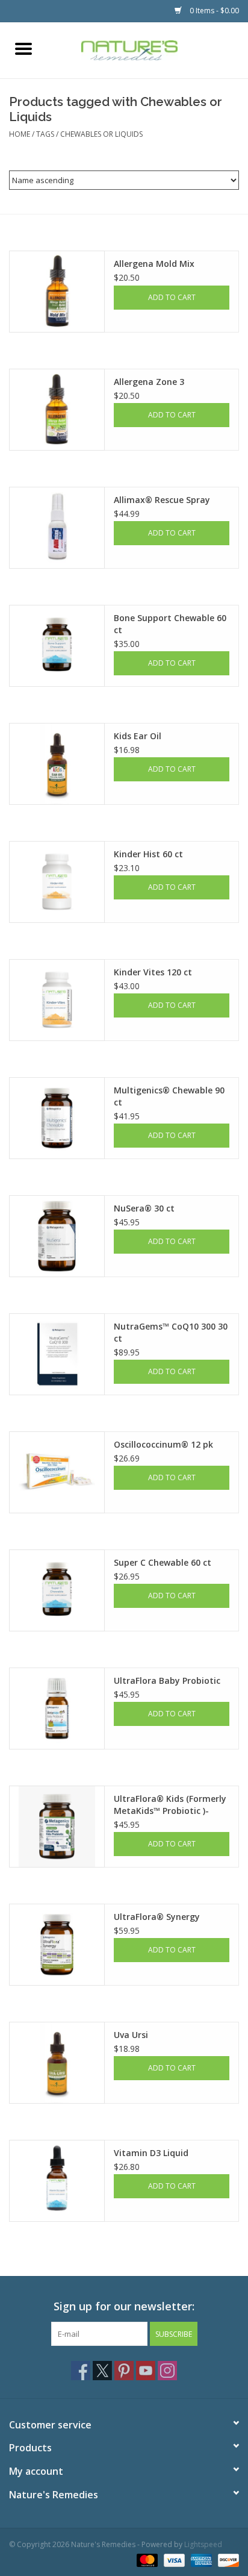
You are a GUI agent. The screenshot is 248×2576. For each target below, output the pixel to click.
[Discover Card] (226, 2559)
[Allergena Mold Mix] (57, 292)
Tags (45, 134)
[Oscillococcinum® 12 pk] (57, 1472)
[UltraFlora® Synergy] (57, 1945)
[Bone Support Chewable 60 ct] (57, 646)
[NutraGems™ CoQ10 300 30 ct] (57, 1354)
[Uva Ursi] (57, 2063)
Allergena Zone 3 (149, 382)
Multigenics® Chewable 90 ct (169, 1096)
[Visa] (173, 2559)
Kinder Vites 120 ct (153, 972)
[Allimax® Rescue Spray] (57, 528)
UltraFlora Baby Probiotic (167, 1680)
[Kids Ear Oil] (57, 764)
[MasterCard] (146, 2559)
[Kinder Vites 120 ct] (57, 1000)
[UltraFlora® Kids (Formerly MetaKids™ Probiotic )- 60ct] (57, 1827)
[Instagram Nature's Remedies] (167, 2371)
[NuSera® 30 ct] (57, 1236)
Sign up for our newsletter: (124, 2306)
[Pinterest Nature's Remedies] (124, 2371)
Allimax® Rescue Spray (162, 500)
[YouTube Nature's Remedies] (146, 2371)
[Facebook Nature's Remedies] (81, 2371)
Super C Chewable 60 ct (163, 1562)
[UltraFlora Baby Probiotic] (57, 1708)
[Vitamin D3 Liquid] (57, 2181)
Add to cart (172, 297)
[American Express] (200, 2559)
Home (20, 134)
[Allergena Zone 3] (57, 410)
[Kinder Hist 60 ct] (57, 882)
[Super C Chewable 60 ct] (57, 1590)
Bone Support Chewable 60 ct (170, 624)
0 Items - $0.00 (213, 11)
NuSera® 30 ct (144, 1208)
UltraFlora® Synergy (157, 1917)
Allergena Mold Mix (154, 264)
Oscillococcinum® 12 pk (163, 1444)
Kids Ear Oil (138, 736)
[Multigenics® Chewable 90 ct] (57, 1118)
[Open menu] (23, 48)
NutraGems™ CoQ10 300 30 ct (171, 1332)
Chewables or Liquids (101, 134)
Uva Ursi (131, 2035)
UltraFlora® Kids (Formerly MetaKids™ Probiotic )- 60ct (170, 1805)
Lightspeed (203, 2544)
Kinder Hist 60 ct (148, 854)
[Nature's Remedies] (147, 49)
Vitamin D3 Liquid (151, 2153)
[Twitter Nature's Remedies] (102, 2371)
